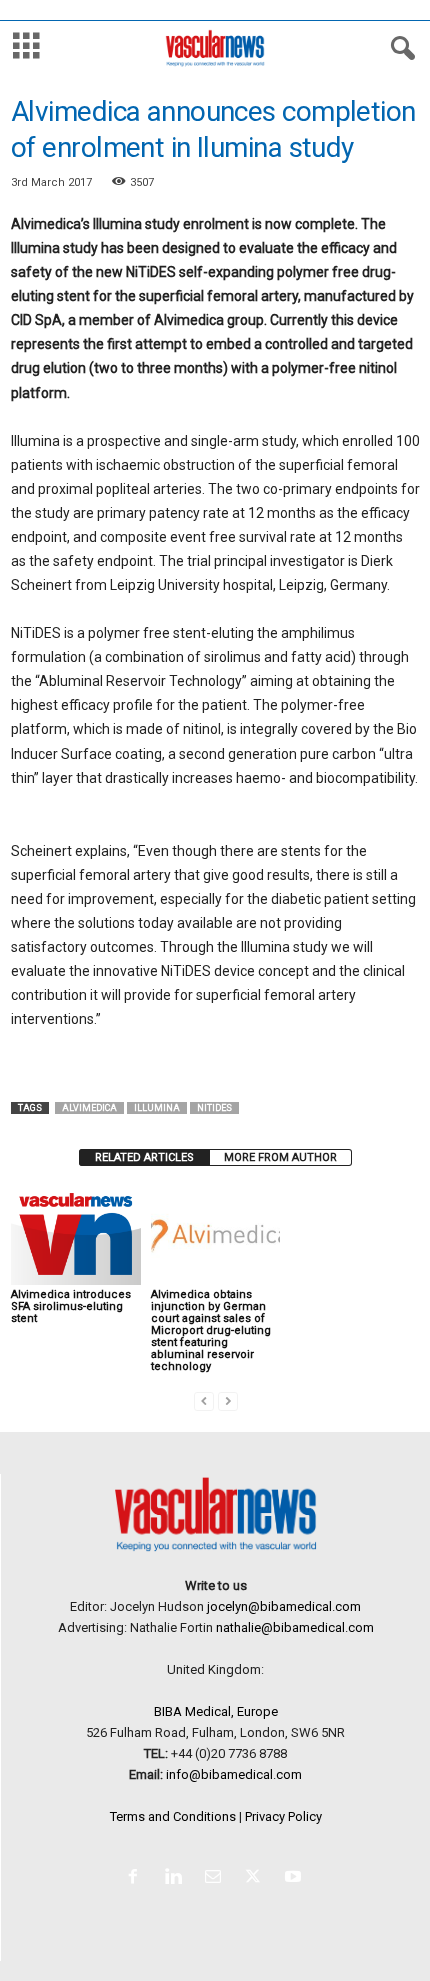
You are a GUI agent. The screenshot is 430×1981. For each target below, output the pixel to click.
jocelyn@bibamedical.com (284, 1606)
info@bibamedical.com (234, 1774)
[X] (257, 1878)
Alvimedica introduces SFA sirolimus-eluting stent (71, 1306)
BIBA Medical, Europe (216, 1711)
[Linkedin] (177, 1878)
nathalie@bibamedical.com (295, 1627)
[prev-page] (204, 1400)
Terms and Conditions (173, 1816)
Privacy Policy (283, 1816)
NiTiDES (214, 1108)
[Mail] (217, 1878)
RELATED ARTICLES (144, 1157)
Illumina (157, 1108)
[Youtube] (295, 1878)
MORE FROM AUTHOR (280, 1157)
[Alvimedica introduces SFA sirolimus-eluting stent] (76, 1236)
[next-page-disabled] (228, 1400)
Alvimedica (89, 1108)
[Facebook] (137, 1878)
